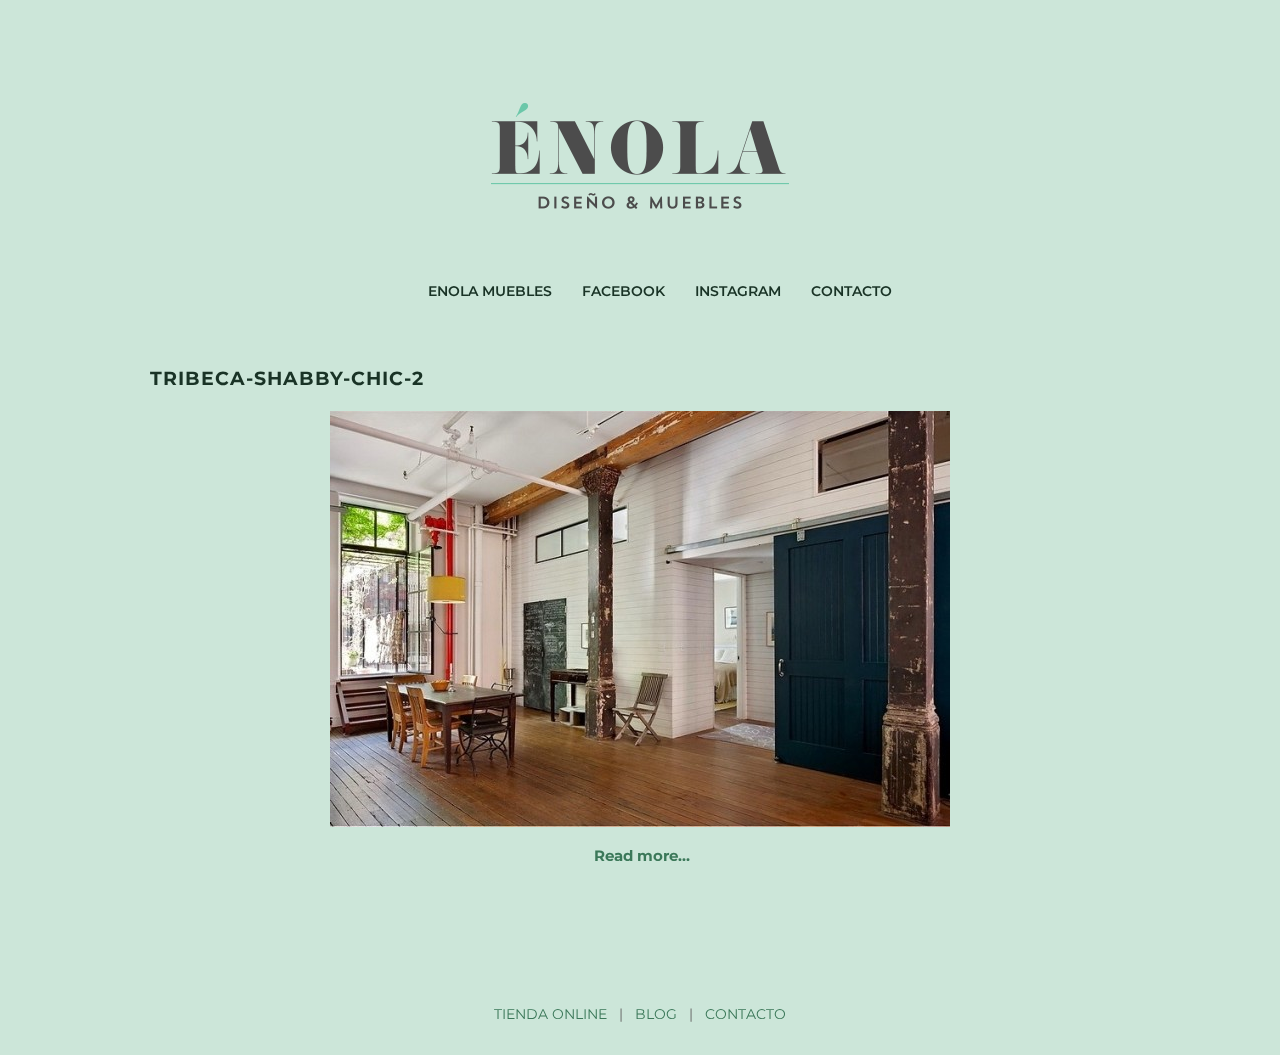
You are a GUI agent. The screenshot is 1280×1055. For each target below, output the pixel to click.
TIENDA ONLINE (550, 1014)
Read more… (642, 855)
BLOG (656, 1014)
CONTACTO (745, 1014)
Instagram (738, 291)
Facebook (623, 291)
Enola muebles (490, 291)
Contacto (851, 291)
